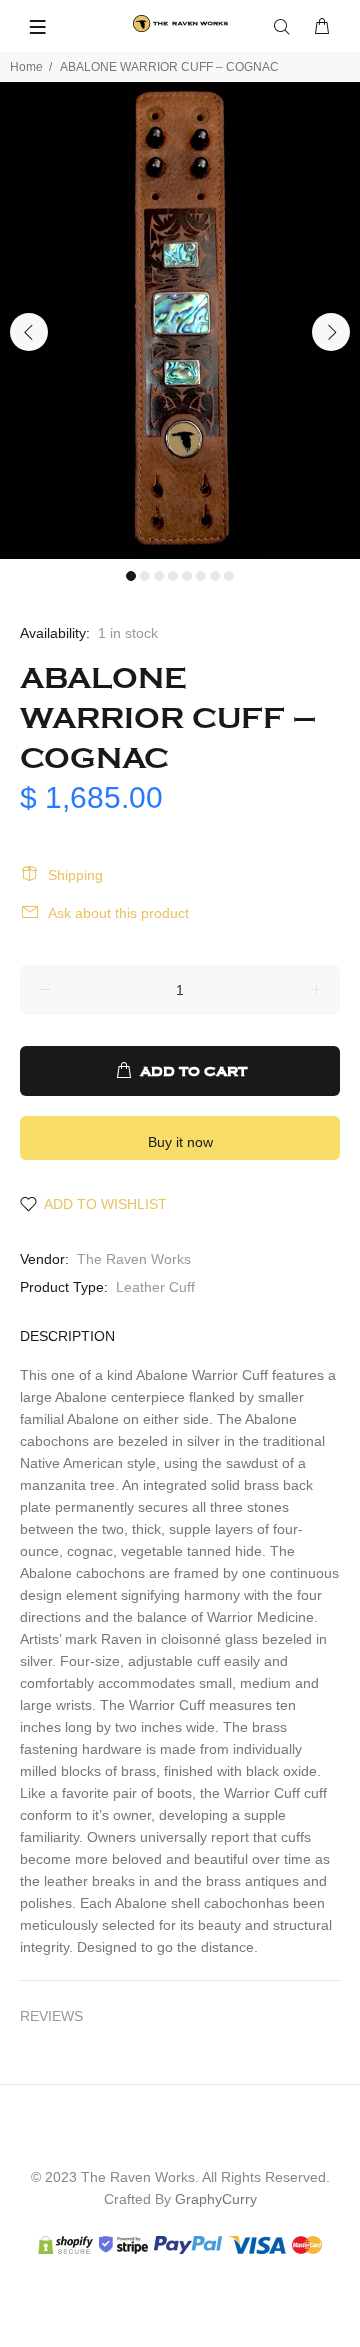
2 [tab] (145, 576)
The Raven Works (134, 1259)
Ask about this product (118, 913)
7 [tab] (215, 576)
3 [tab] (159, 576)
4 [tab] (173, 576)
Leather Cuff (155, 1287)
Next (331, 332)
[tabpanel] (180, 320)
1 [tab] (131, 576)
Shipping (75, 875)
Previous (29, 332)
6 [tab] (201, 576)
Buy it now (180, 1142)
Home (26, 67)
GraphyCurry (216, 2199)
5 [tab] (187, 576)
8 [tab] (229, 576)
